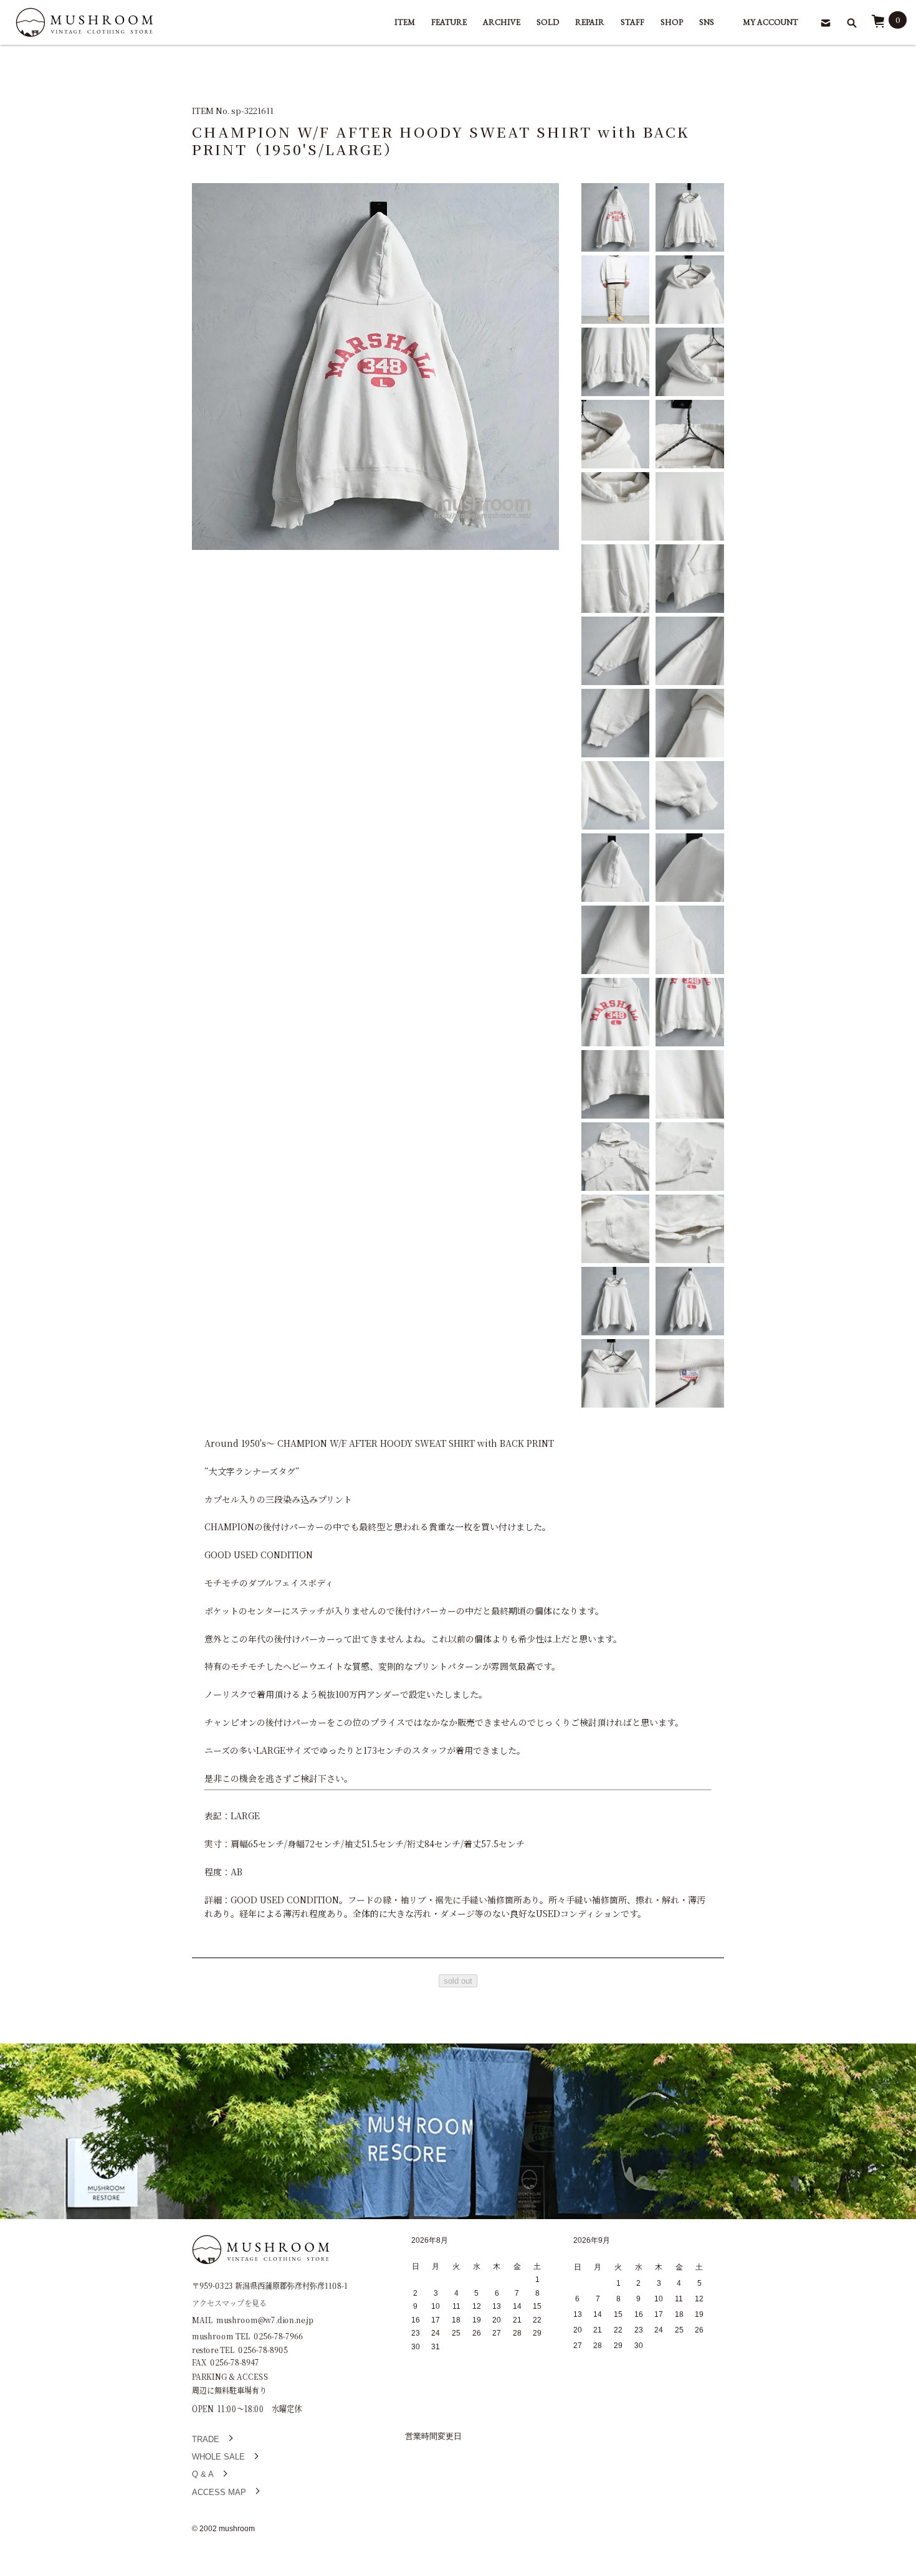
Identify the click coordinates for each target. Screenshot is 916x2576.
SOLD (548, 22)
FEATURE (449, 22)
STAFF (632, 22)
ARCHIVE (502, 22)
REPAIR (590, 22)
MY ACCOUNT (770, 22)
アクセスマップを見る (229, 2302)
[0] (878, 25)
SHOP (672, 22)
